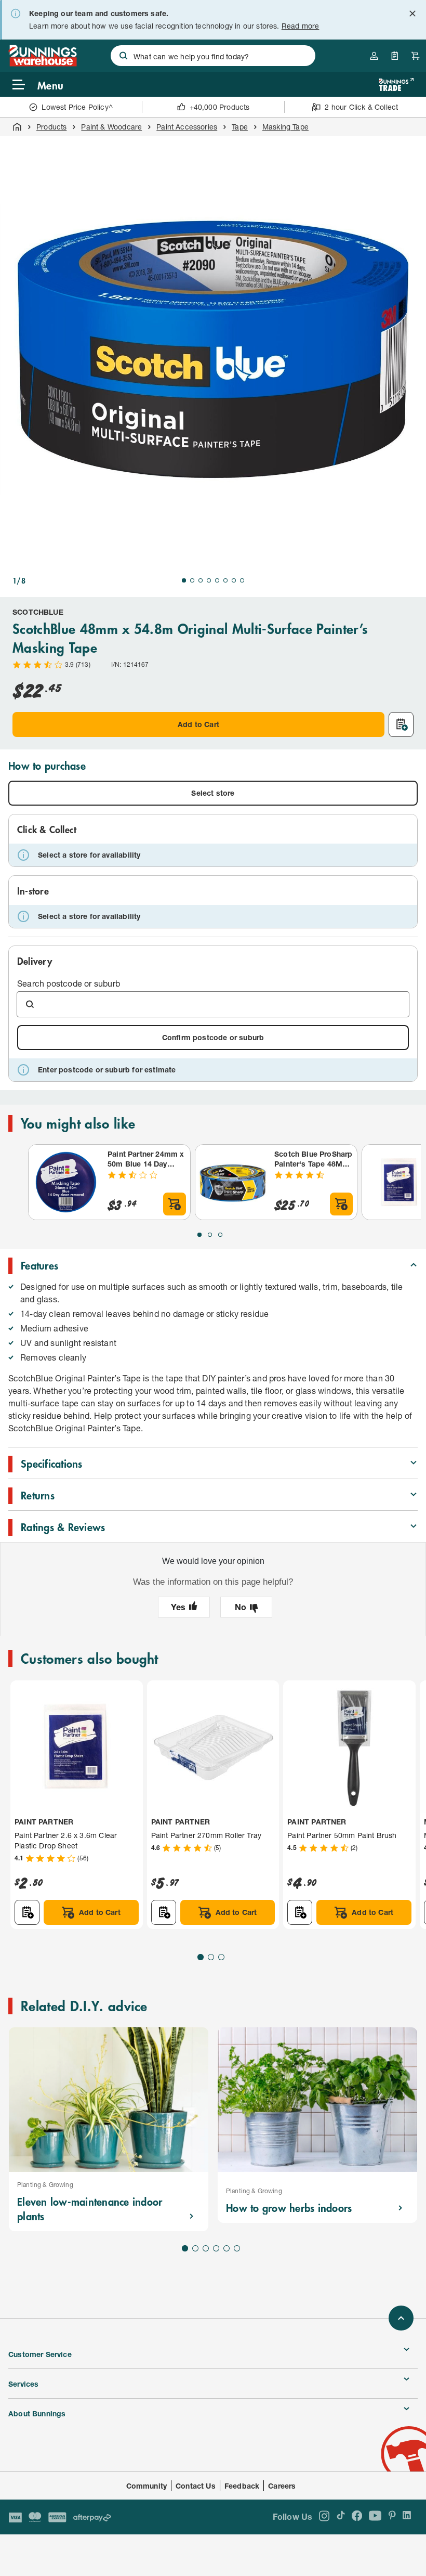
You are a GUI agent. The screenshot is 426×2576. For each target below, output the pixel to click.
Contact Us (196, 2486)
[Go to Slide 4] (209, 580)
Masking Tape (285, 127)
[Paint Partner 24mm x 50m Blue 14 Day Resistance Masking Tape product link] (66, 1182)
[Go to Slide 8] (242, 580)
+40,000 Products (220, 107)
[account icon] (374, 56)
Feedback (242, 2486)
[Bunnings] (43, 63)
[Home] (17, 127)
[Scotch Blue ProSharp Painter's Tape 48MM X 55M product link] (233, 1182)
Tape (240, 127)
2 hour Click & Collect (361, 107)
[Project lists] (395, 56)
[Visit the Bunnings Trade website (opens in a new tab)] (396, 85)
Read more (301, 26)
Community (147, 2486)
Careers (282, 2486)
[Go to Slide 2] (192, 580)
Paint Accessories (187, 127)
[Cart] (416, 56)
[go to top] (401, 2318)
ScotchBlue (38, 612)
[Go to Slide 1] (184, 580)
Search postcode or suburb (69, 983)
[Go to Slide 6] (225, 580)
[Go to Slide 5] (217, 580)
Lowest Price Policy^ (77, 107)
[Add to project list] (401, 724)
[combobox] (213, 56)
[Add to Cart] (175, 1204)
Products (51, 127)
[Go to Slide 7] (234, 580)
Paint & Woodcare (111, 127)
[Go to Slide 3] (201, 580)
